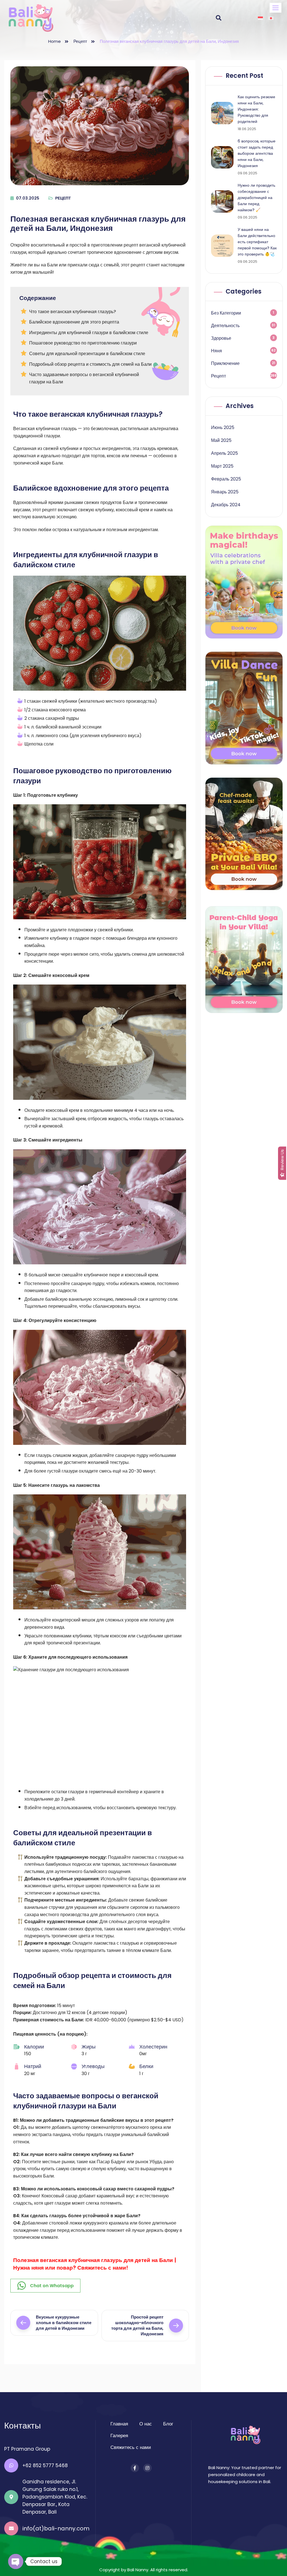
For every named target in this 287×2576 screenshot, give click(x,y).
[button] (276, 8)
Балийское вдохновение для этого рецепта (74, 322)
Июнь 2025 (223, 427)
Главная (119, 2424)
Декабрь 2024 (226, 505)
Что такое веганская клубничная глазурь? (73, 312)
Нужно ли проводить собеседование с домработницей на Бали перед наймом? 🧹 (256, 198)
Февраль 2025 (226, 479)
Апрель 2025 (224, 453)
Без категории (226, 313)
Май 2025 (221, 440)
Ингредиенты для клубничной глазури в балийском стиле (89, 333)
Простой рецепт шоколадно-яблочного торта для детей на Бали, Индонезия (137, 2325)
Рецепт (80, 41)
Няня (217, 351)
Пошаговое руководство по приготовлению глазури (83, 343)
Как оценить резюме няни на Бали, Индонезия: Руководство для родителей (256, 109)
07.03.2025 (28, 198)
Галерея (119, 2436)
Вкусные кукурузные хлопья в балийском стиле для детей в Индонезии (64, 2323)
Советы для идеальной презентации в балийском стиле (87, 354)
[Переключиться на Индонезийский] (260, 18)
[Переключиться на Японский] (271, 18)
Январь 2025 (225, 492)
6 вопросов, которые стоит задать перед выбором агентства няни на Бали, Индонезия (257, 153)
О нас (146, 2424)
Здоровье (221, 338)
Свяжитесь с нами (131, 2447)
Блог (168, 2424)
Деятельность (225, 326)
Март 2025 (222, 466)
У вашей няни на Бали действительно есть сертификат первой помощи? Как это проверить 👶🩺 (257, 242)
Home (55, 41)
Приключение (225, 363)
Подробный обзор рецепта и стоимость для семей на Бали (90, 364)
